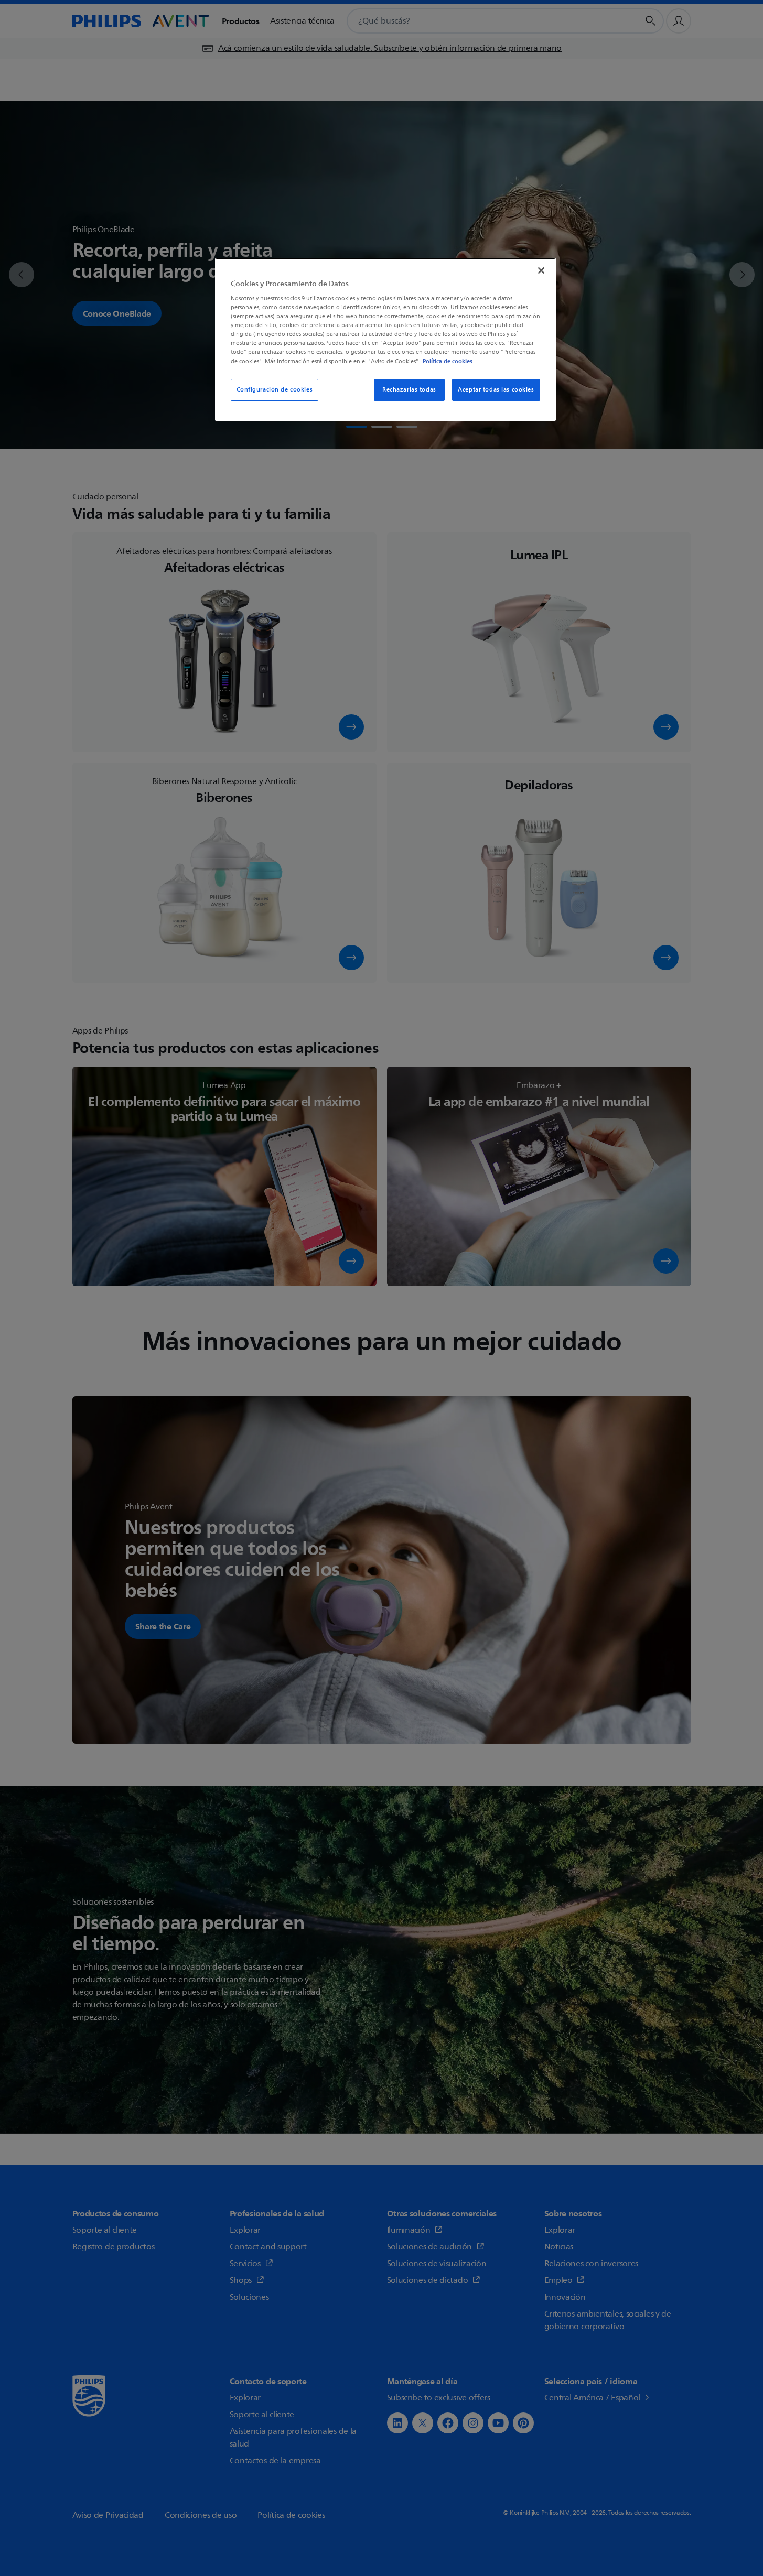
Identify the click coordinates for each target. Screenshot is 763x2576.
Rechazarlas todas (409, 390)
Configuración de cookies (275, 390)
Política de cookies (448, 361)
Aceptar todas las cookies (496, 390)
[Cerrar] (541, 270)
